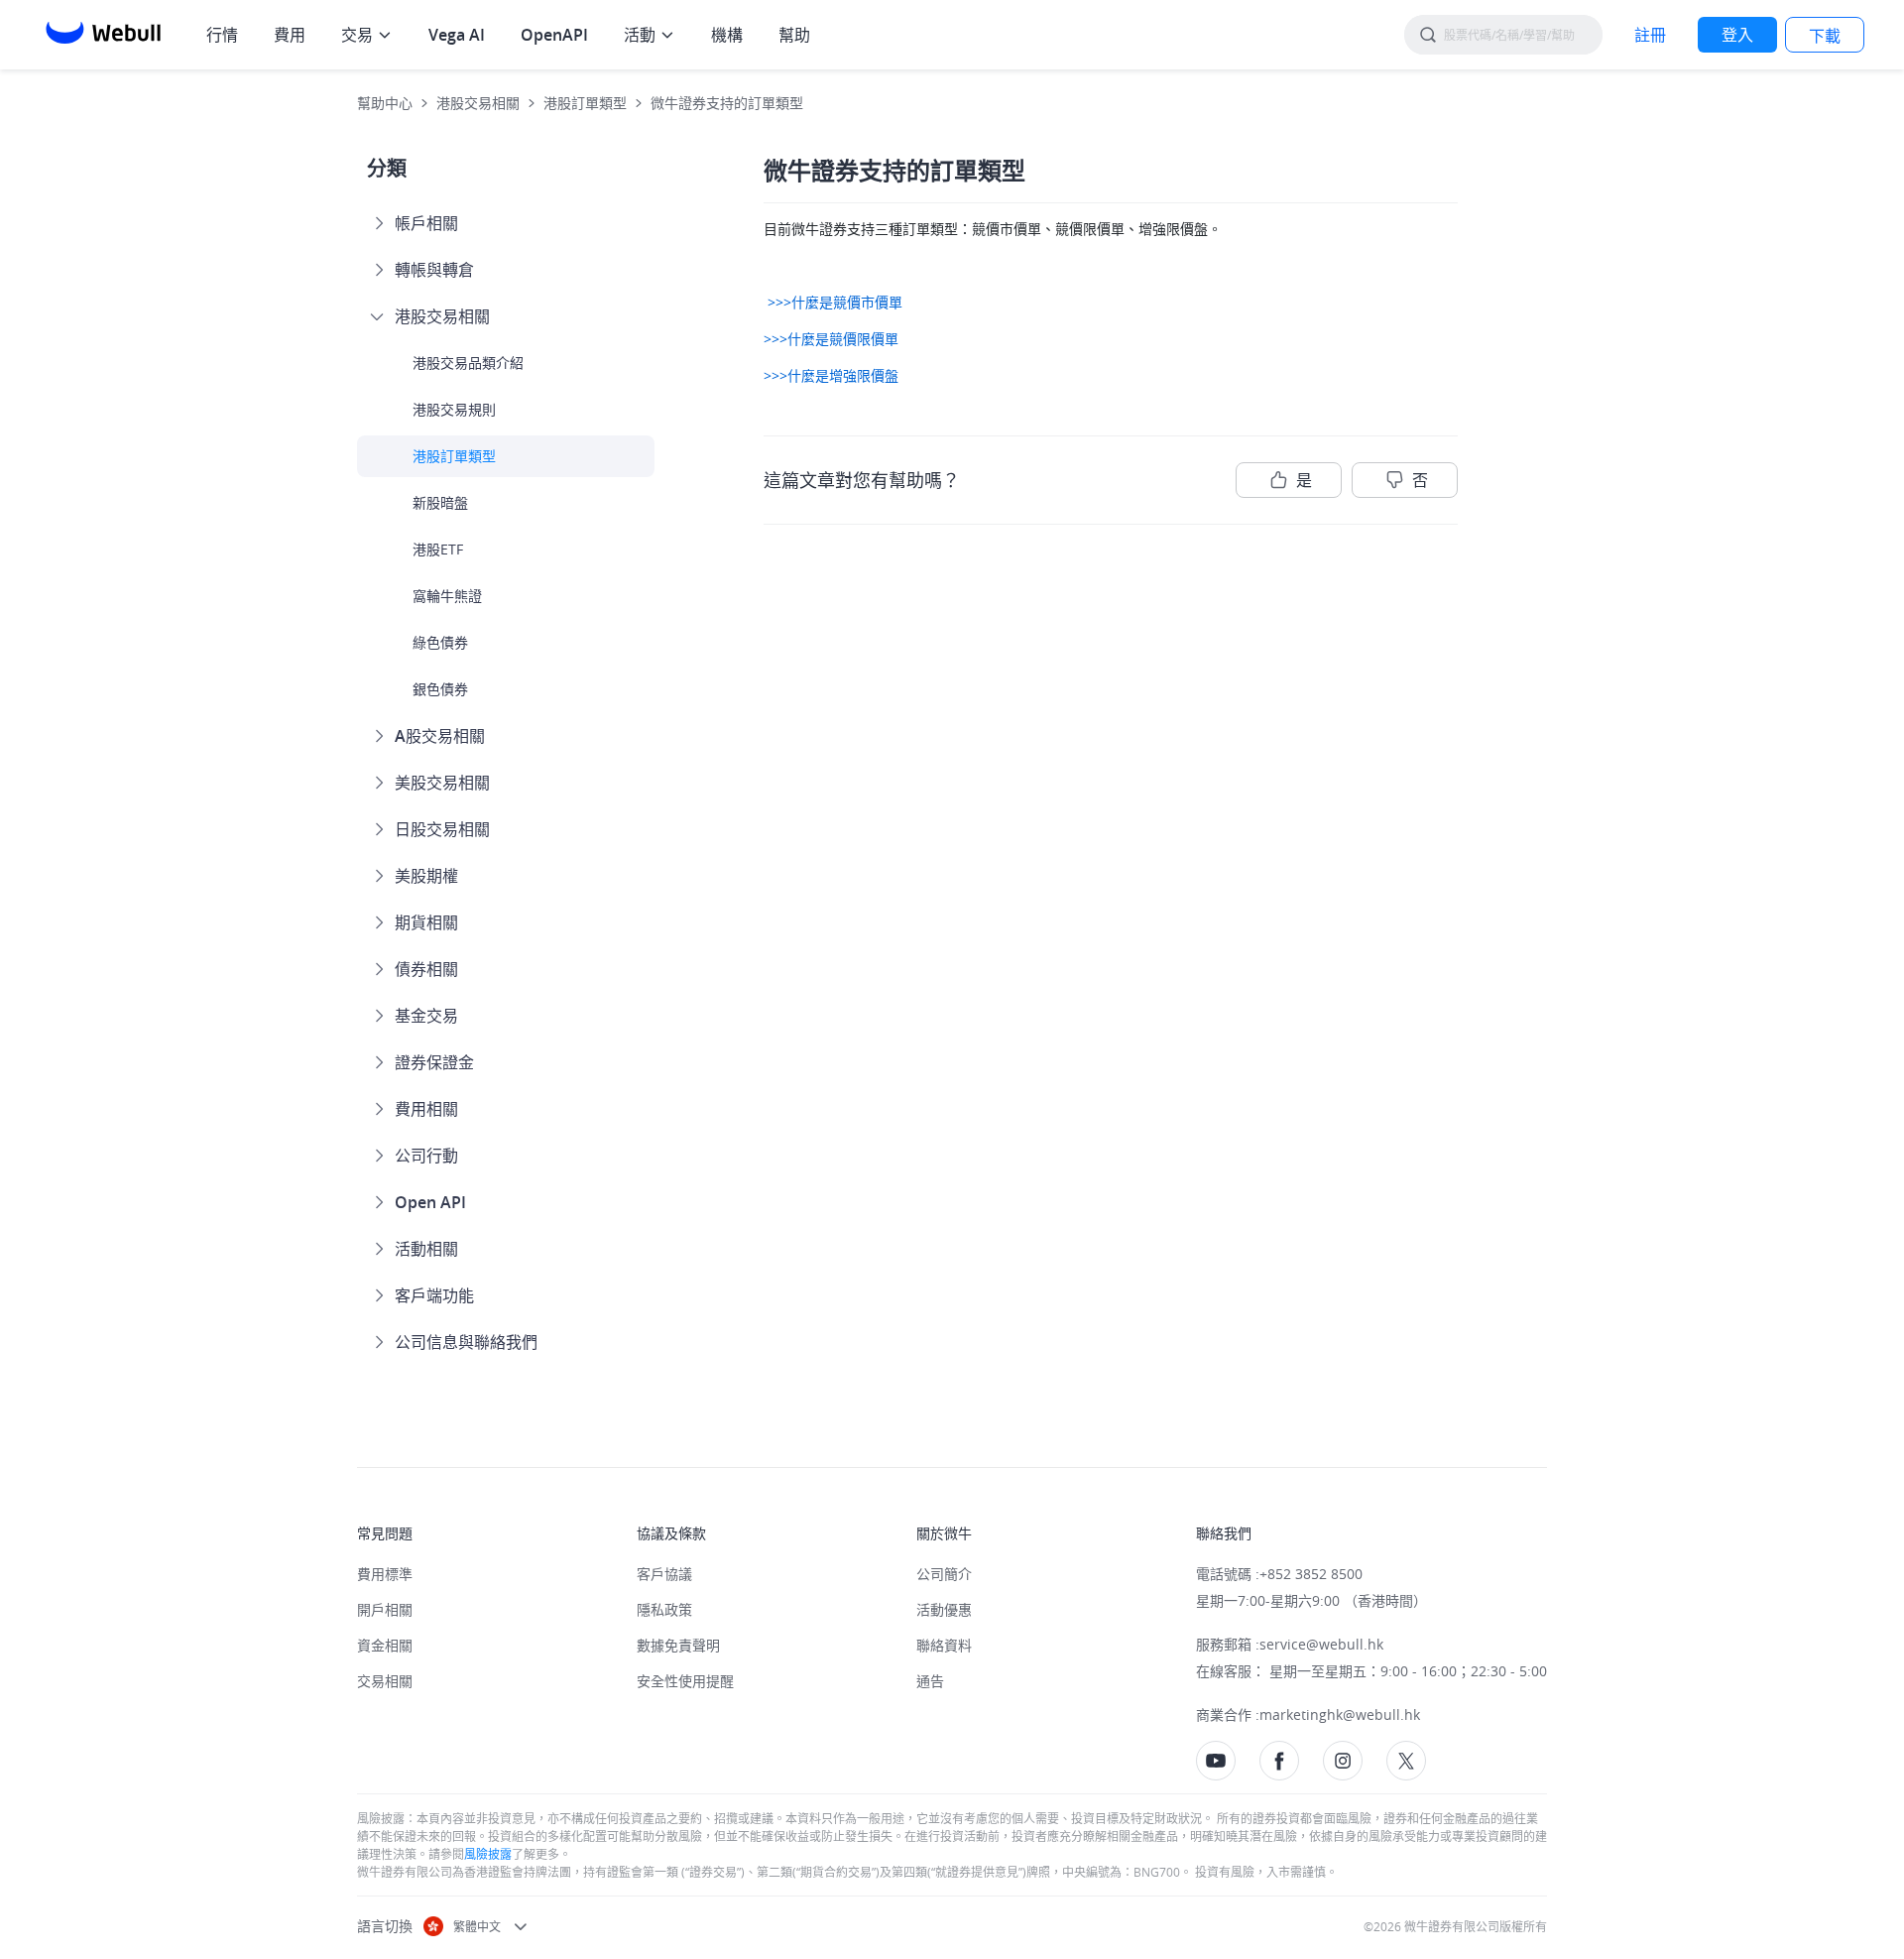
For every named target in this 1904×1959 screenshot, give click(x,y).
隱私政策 (664, 1609)
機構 (727, 35)
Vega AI (457, 35)
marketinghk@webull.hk (1340, 1714)
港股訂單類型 (585, 103)
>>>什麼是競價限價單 (831, 339)
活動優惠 (944, 1609)
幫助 (794, 35)
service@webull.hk (1321, 1644)
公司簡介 (944, 1574)
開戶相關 (385, 1609)
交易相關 (385, 1681)
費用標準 (385, 1574)
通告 (930, 1681)
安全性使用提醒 (685, 1681)
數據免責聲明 (678, 1645)
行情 (222, 35)
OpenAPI (554, 35)
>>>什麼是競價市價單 (833, 302)
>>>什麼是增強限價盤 (831, 375)
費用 (290, 35)
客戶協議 (664, 1574)
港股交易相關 (478, 103)
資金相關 (385, 1645)
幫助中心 (385, 103)
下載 (1825, 36)
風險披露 (488, 1854)
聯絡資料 (944, 1645)
